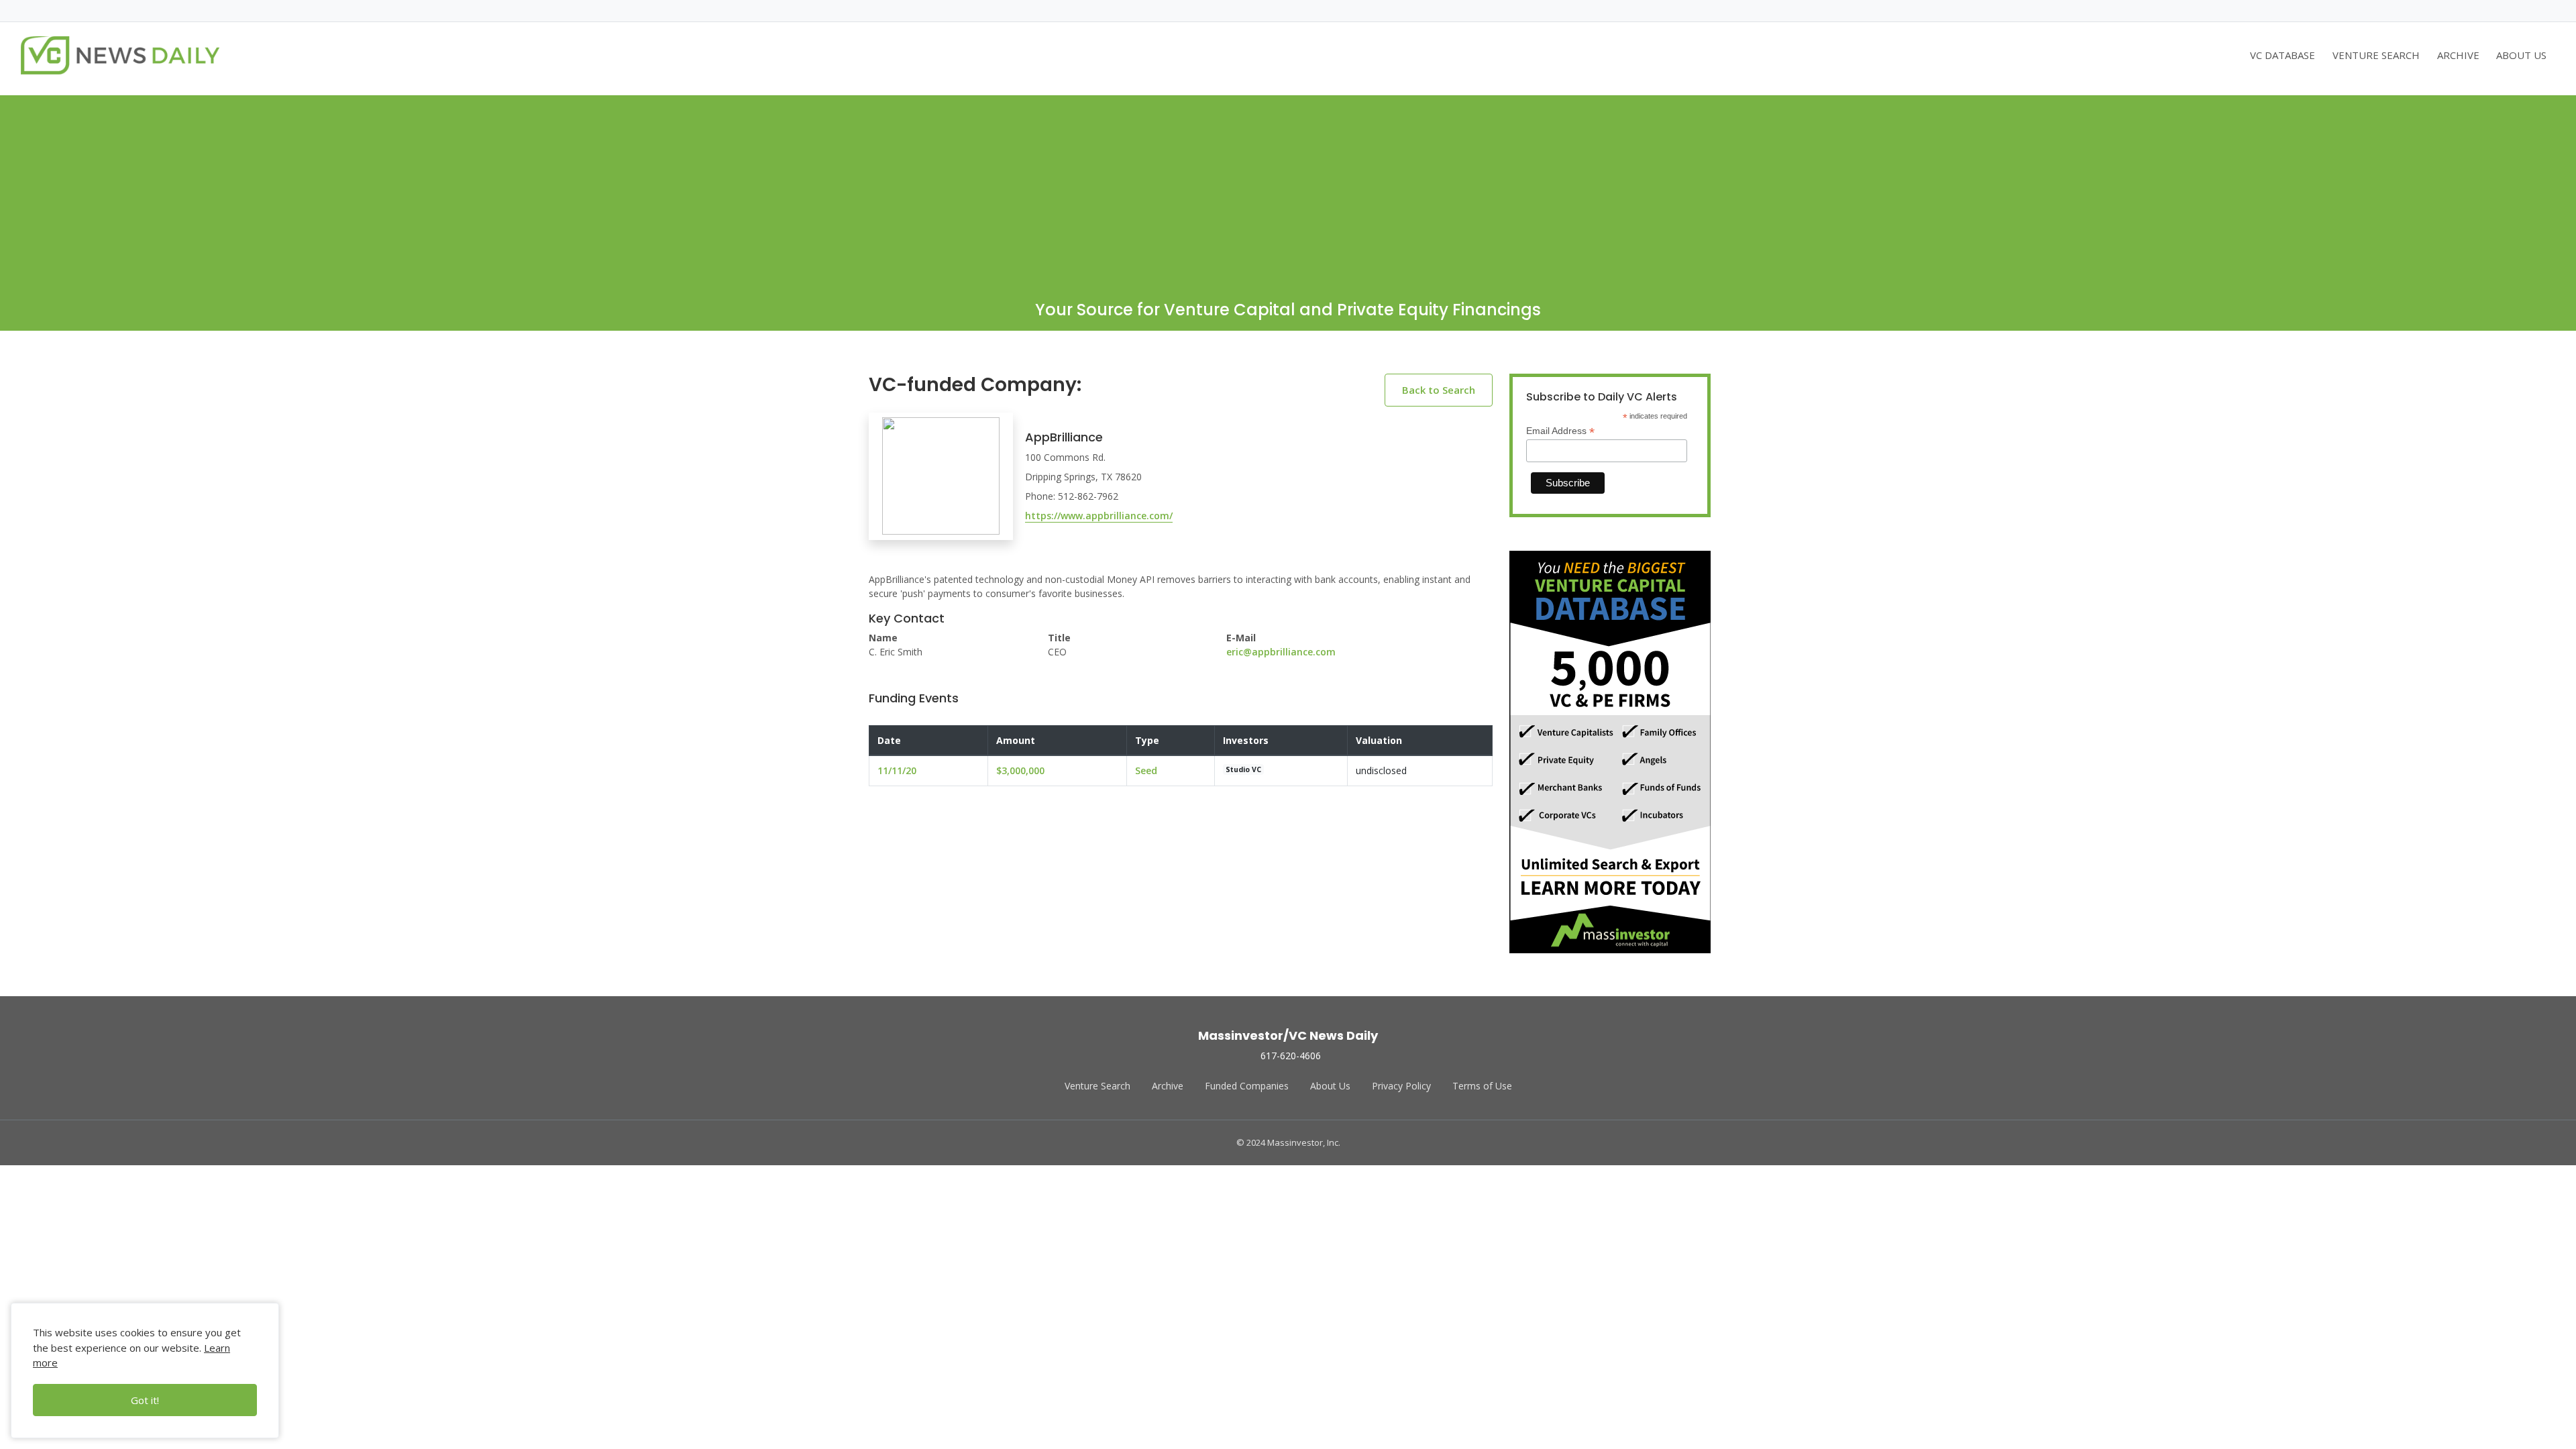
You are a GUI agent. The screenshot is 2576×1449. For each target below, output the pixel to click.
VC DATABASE (2283, 55)
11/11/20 (897, 770)
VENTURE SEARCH (2376, 55)
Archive (1168, 1086)
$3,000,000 (1020, 770)
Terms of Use (1482, 1086)
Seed (1146, 770)
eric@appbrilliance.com (1281, 652)
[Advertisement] (1288, 189)
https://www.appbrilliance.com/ (1099, 516)
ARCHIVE (2458, 55)
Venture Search (1097, 1086)
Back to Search (1439, 390)
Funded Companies (1247, 1086)
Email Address (1560, 431)
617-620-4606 (1291, 1056)
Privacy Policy (1401, 1086)
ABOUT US (2521, 55)
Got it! (145, 1400)
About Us (1330, 1086)
